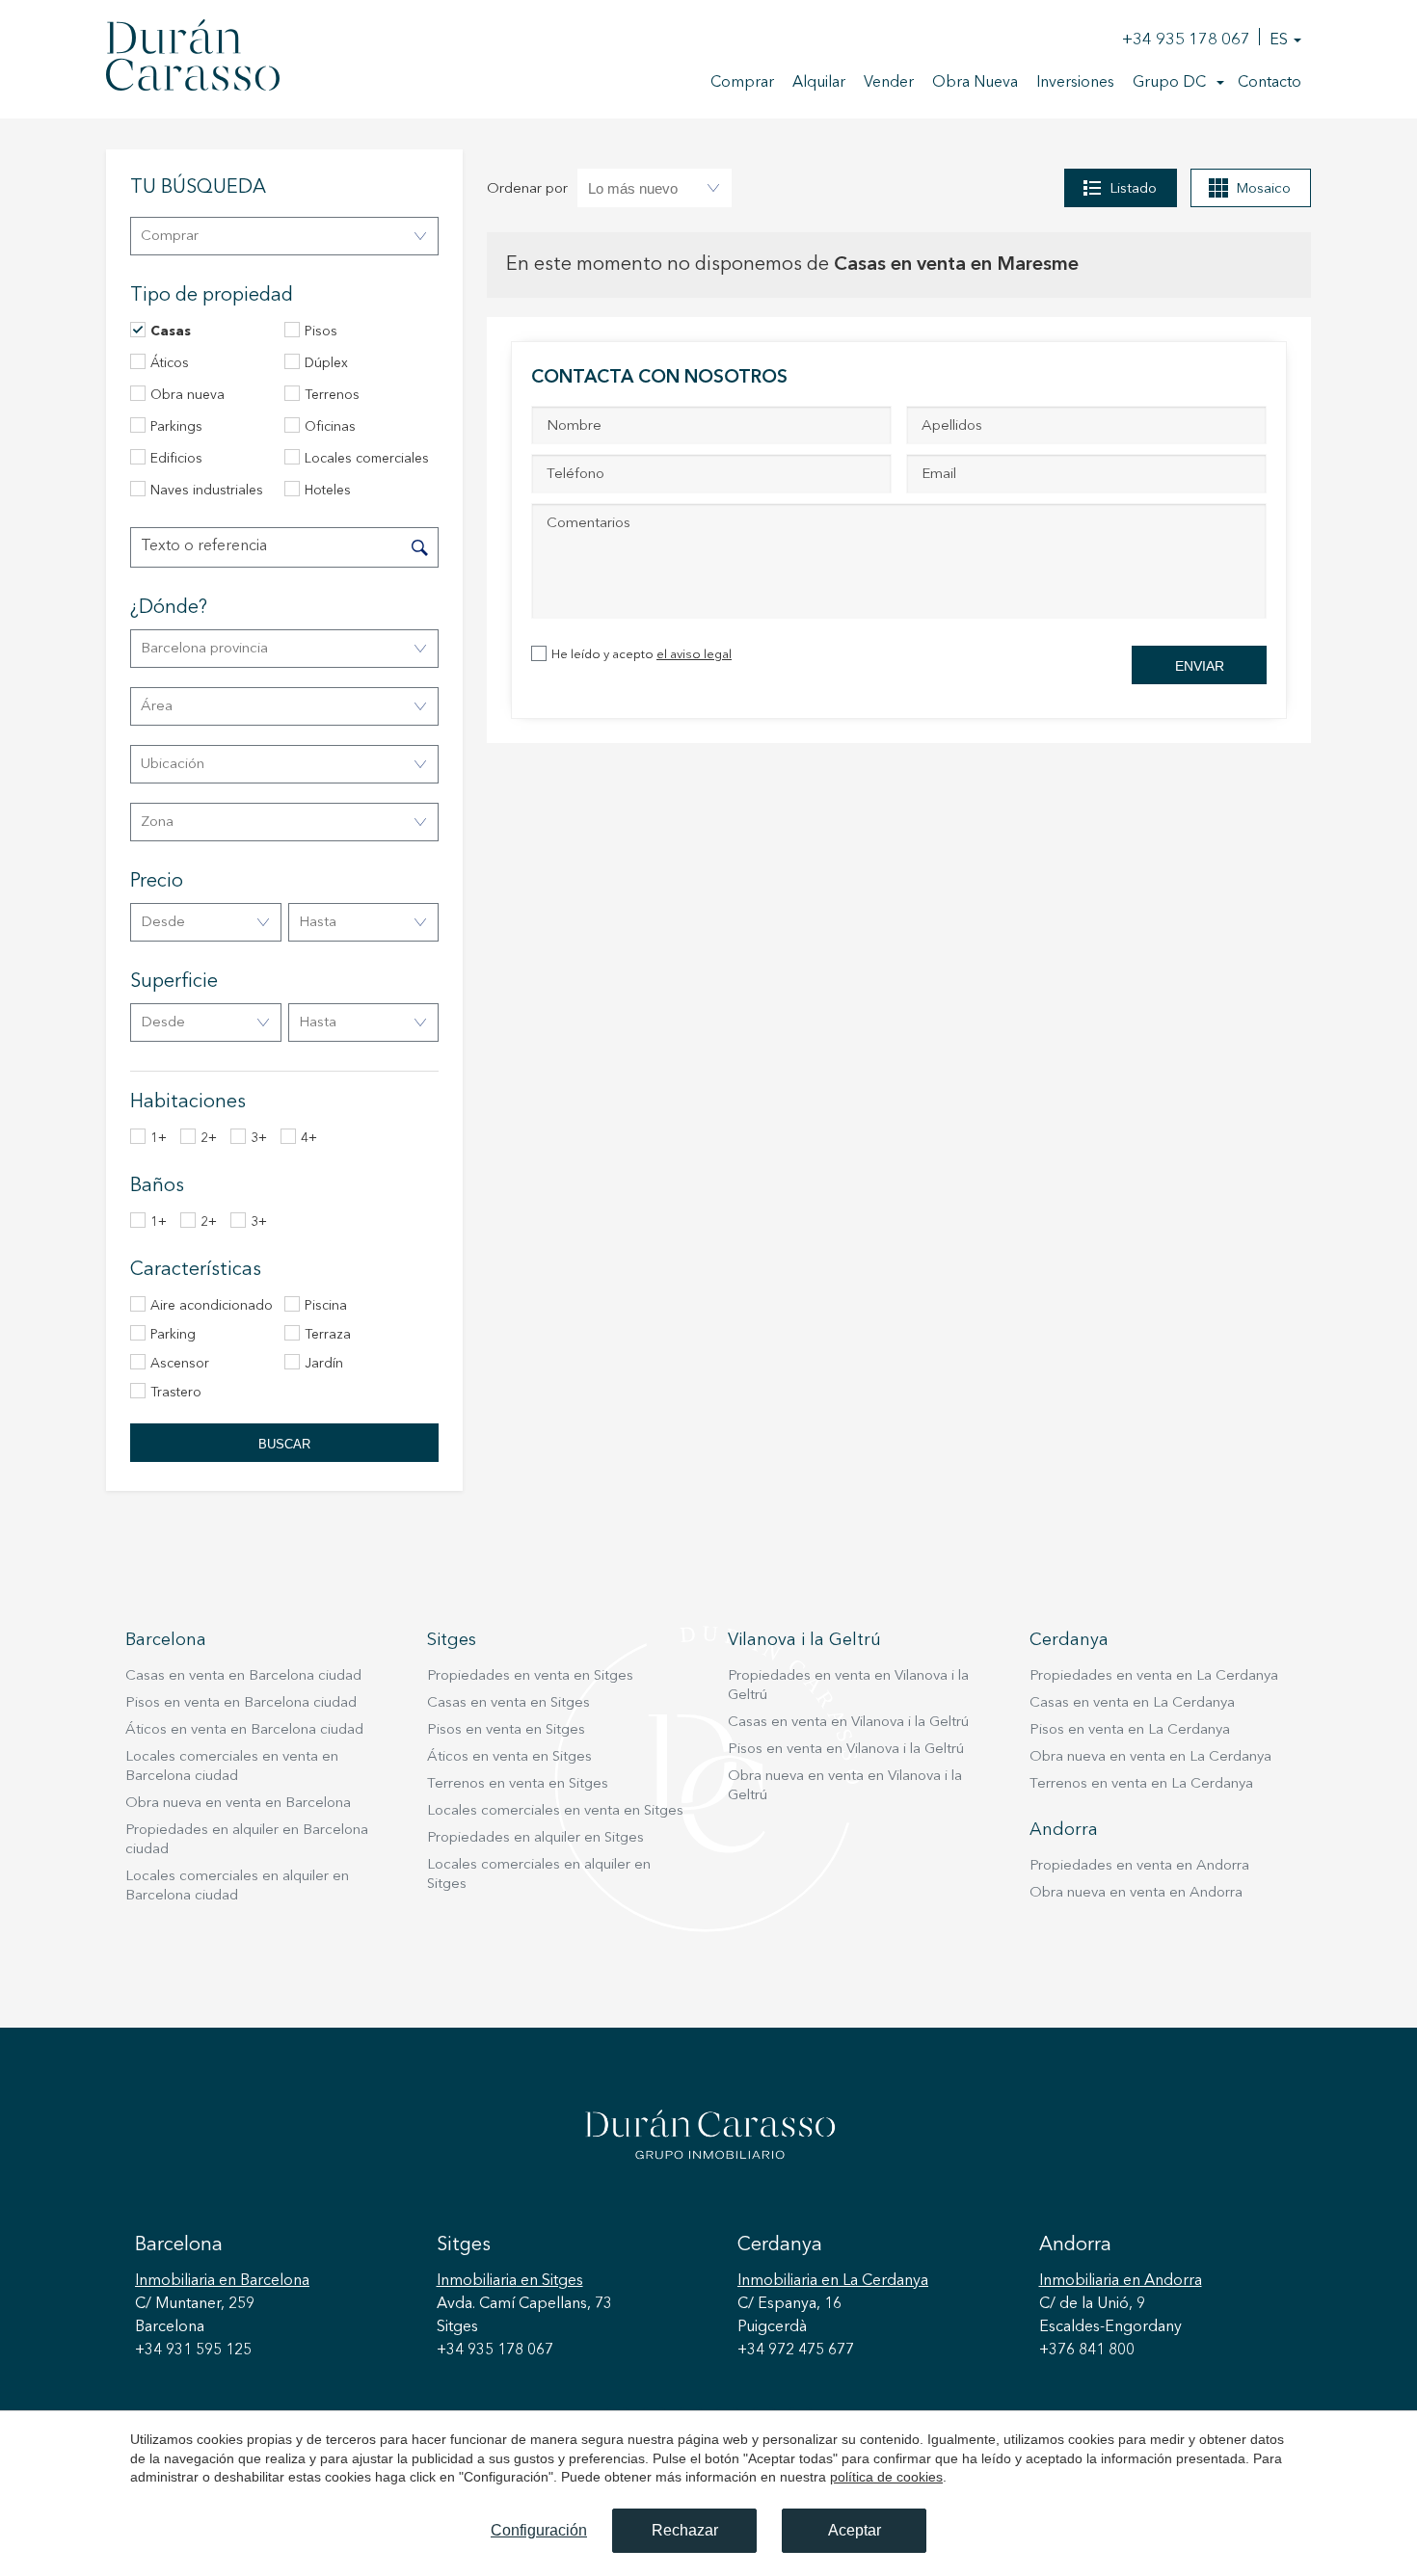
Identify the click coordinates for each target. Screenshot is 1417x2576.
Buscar (284, 1444)
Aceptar (855, 2530)
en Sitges (510, 2281)
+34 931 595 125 (193, 2350)
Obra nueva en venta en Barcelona (238, 1804)
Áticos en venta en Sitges (509, 1757)
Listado (1133, 189)
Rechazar (685, 2530)
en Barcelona (222, 2281)
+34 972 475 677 (796, 2350)
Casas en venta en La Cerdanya (1132, 1703)
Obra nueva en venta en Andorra (1136, 1893)
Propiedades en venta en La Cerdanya (1154, 1676)
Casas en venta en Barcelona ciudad (243, 1676)
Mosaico (1263, 189)
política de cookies (886, 2477)
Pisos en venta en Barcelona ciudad (241, 1703)
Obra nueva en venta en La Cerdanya (1150, 1757)
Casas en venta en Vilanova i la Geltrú (848, 1723)
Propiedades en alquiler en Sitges (535, 1838)
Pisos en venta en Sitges (506, 1730)
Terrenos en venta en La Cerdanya (1141, 1784)
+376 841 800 (1087, 2350)
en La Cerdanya (833, 2281)
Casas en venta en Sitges (508, 1703)
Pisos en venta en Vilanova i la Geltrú (846, 1750)
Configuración (539, 2530)
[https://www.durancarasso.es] (193, 59)
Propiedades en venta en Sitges (530, 1676)
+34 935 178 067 (1186, 40)
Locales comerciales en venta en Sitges (555, 1811)
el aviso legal (694, 655)
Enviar (1200, 666)
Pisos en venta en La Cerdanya (1130, 1730)
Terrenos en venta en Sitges (518, 1784)
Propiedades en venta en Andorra (1139, 1866)
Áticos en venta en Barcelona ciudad (244, 1730)
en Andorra (1121, 2281)
